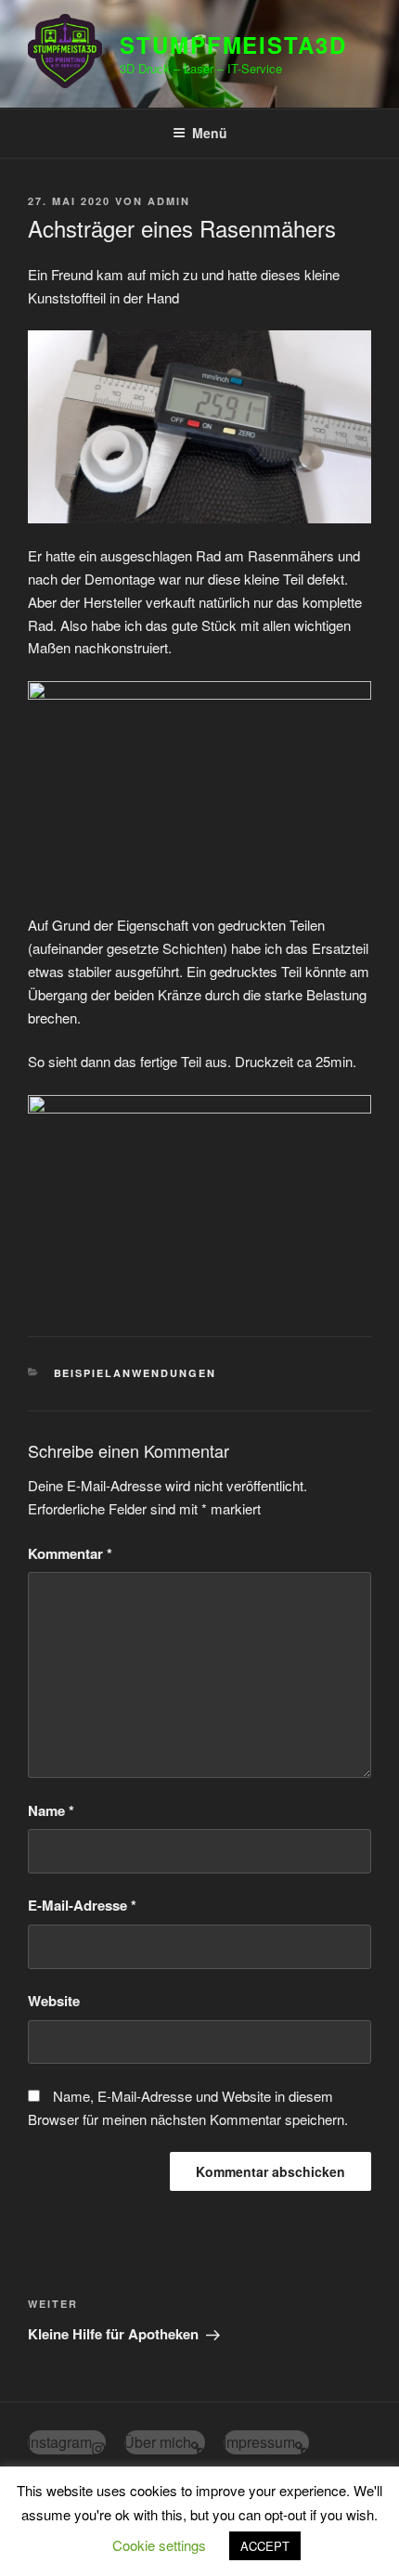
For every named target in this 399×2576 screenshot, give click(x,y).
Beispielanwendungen (135, 1373)
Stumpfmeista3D (233, 45)
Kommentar (70, 1553)
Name (51, 1810)
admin (169, 201)
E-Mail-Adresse (82, 1905)
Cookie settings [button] (159, 2545)
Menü (210, 133)
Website (54, 2001)
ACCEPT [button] (265, 2546)
